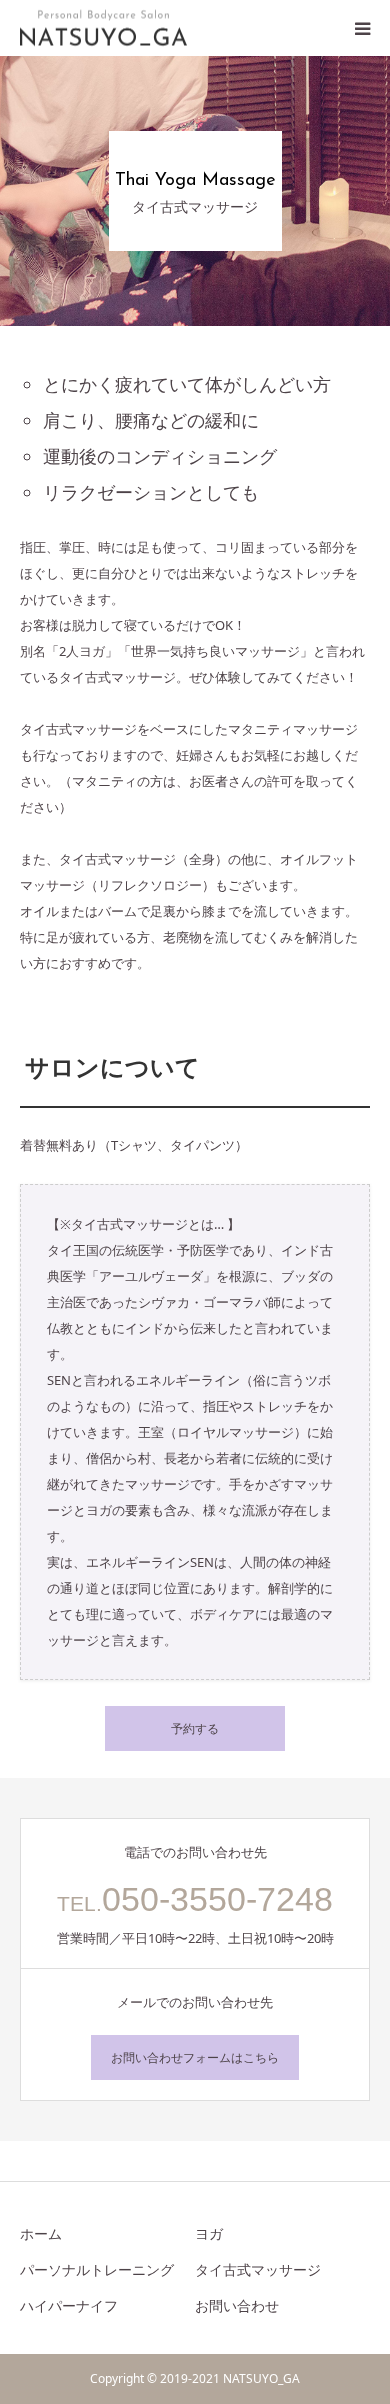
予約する (195, 1728)
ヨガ (209, 2233)
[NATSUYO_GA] (103, 28)
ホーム (41, 2233)
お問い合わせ (237, 2305)
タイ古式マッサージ (258, 2269)
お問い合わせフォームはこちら (195, 2057)
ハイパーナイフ (69, 2305)
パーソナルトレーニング (97, 2269)
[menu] (362, 28)
